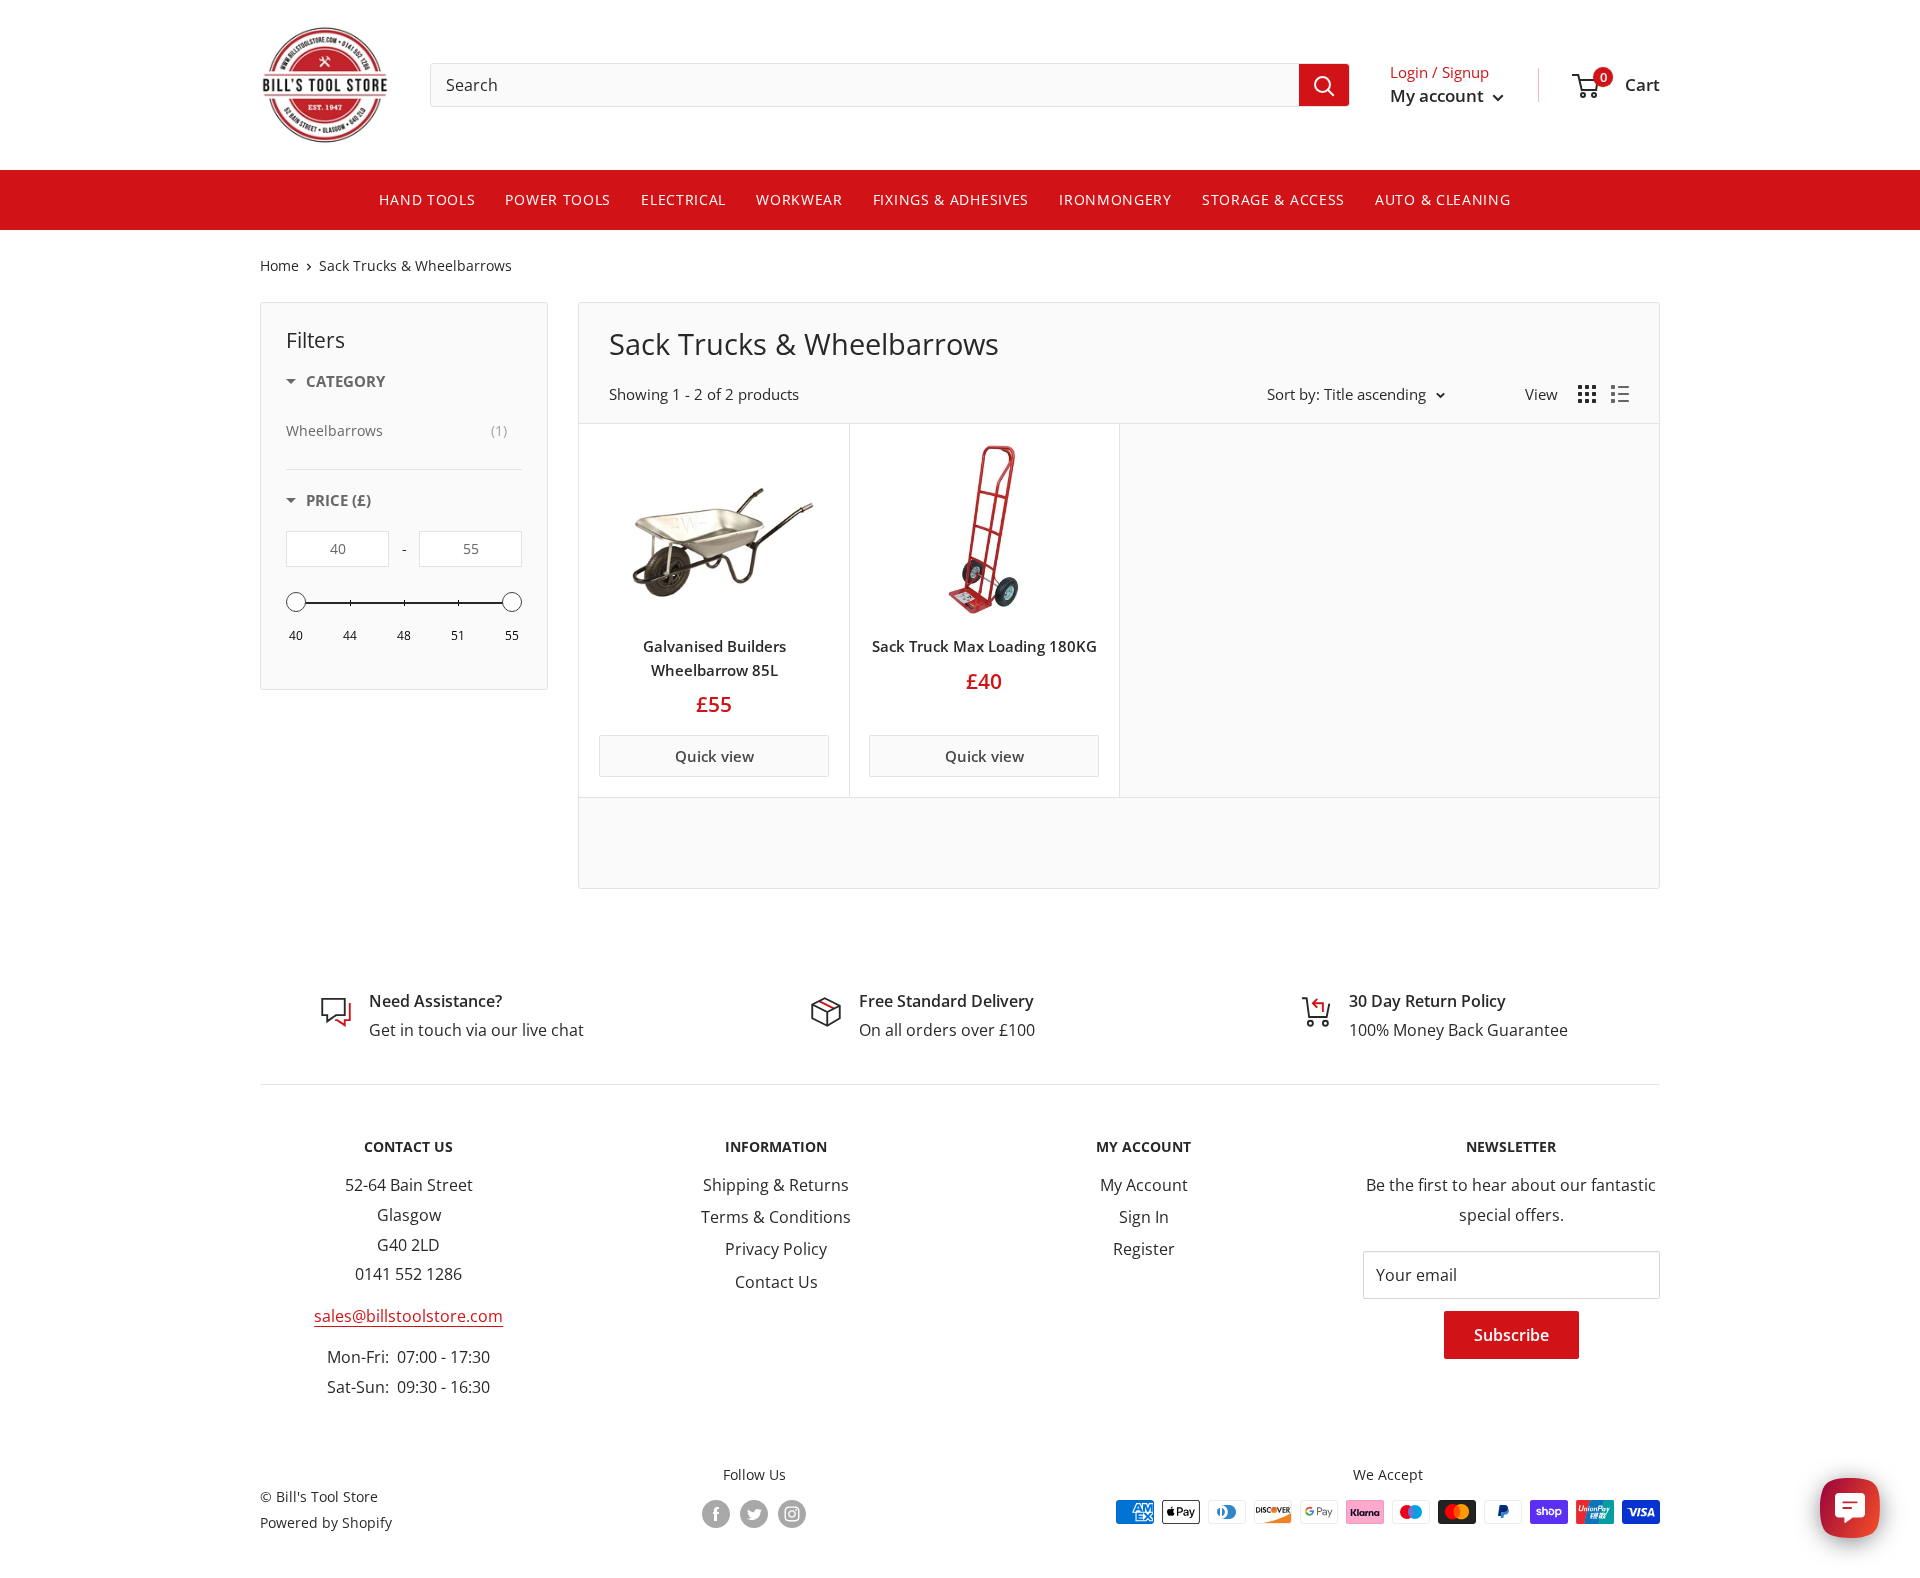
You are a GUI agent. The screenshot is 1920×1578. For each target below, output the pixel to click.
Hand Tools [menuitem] (427, 199)
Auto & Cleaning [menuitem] (1443, 199)
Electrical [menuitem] (683, 199)
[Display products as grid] (1587, 394)
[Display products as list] (1620, 394)
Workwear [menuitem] (799, 199)
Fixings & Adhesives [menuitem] (951, 199)
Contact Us (776, 1282)
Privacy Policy (776, 1249)
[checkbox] (396, 431)
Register (1144, 1249)
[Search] (1324, 85)
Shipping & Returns (776, 1185)
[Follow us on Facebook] (716, 1514)
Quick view (714, 756)
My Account (1144, 1185)
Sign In (1144, 1217)
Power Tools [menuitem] (558, 199)
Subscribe (1511, 1335)
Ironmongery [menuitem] (1115, 199)
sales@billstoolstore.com (408, 1316)
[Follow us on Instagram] (792, 1514)
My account (1439, 95)
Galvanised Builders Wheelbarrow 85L (714, 657)
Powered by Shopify (326, 1522)
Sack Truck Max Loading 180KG (984, 646)
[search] (865, 85)
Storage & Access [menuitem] (1273, 199)
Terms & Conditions (776, 1217)
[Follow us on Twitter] (754, 1514)
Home (279, 265)
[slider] (296, 602)
